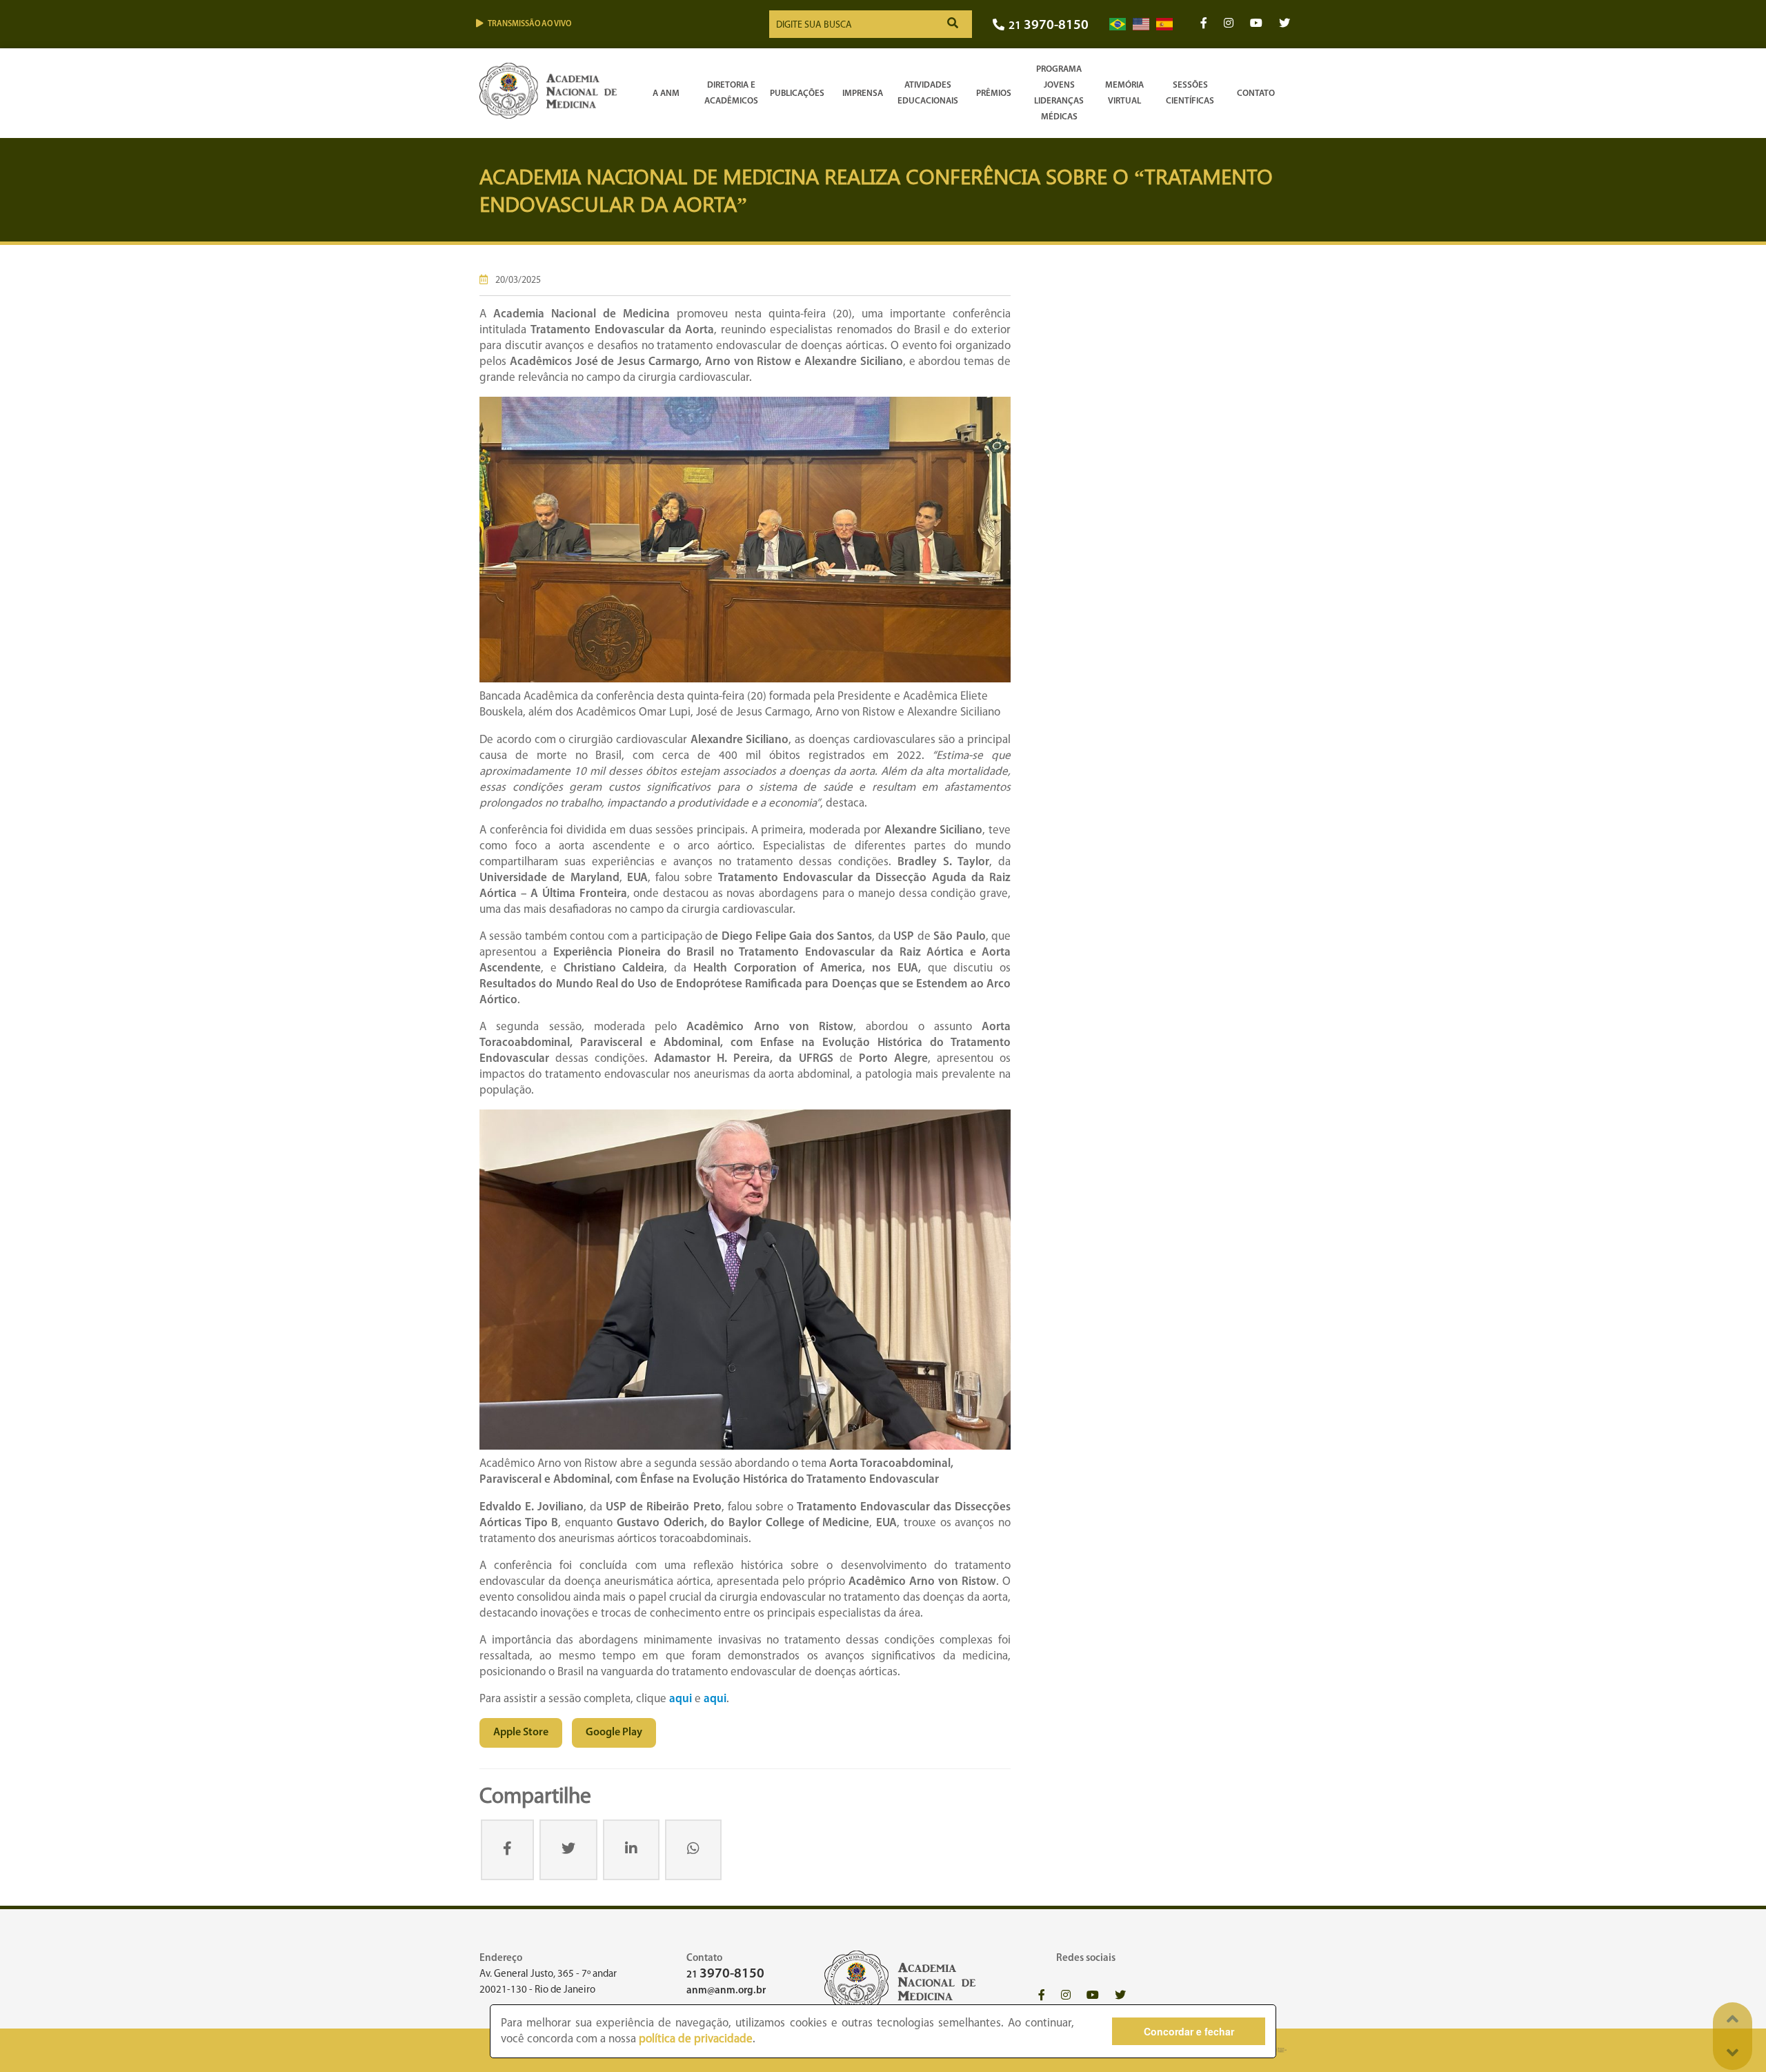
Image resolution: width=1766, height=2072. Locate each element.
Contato (1256, 93)
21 (1049, 26)
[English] (1141, 24)
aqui (681, 1699)
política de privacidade (696, 2039)
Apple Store (521, 1733)
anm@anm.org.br (726, 1991)
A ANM (666, 93)
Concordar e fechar (1189, 2031)
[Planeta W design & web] (1278, 2050)
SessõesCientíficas (1190, 93)
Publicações (797, 93)
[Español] (1164, 24)
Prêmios (994, 93)
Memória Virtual (1124, 93)
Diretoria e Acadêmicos (731, 93)
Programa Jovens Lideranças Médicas (1059, 93)
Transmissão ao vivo (529, 24)
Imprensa (863, 93)
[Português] (1118, 24)
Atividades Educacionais (928, 93)
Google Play (614, 1733)
